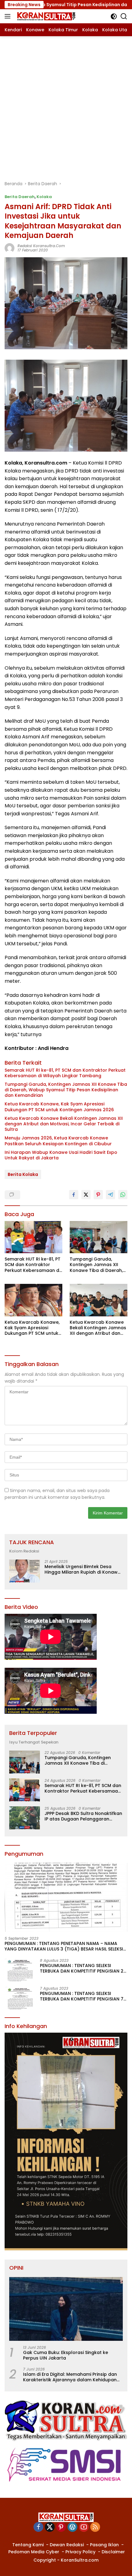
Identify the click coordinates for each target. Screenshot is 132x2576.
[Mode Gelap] (114, 16)
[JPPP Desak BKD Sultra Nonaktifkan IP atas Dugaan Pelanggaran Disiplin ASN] (25, 1818)
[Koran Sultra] (45, 16)
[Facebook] (38, 2527)
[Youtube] (84, 2527)
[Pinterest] (61, 2527)
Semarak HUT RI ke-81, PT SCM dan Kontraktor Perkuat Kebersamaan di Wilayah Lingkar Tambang (65, 1073)
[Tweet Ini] (86, 1195)
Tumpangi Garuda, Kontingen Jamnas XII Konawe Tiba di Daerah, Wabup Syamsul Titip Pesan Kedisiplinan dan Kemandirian (66, 1090)
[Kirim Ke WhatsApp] (123, 1195)
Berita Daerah (20, 197)
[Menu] (9, 16)
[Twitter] (50, 2527)
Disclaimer (113, 2552)
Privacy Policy (80, 2552)
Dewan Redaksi (67, 2545)
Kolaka (44, 197)
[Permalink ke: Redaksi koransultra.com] (10, 248)
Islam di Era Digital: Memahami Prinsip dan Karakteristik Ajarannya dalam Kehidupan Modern (70, 2377)
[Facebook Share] (74, 1195)
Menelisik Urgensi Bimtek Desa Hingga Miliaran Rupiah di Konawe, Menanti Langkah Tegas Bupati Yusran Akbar (83, 1569)
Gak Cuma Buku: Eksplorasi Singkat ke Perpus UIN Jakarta (66, 2355)
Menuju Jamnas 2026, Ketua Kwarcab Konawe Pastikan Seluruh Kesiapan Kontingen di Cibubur (58, 1141)
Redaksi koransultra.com (41, 246)
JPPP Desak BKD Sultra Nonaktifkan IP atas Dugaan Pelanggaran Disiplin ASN (83, 1816)
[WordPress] (72, 2527)
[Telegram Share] (111, 1195)
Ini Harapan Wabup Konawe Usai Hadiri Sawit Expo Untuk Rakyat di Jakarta (61, 1155)
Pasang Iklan (104, 2545)
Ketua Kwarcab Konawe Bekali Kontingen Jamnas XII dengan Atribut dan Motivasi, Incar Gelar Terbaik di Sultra (64, 1124)
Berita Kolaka (23, 1174)
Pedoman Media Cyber (34, 2552)
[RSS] (95, 2527)
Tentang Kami (28, 2545)
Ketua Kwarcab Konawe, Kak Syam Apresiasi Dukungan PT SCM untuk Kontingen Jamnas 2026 (59, 1107)
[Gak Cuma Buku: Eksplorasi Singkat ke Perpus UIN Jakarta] (66, 2309)
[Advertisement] (66, 105)
